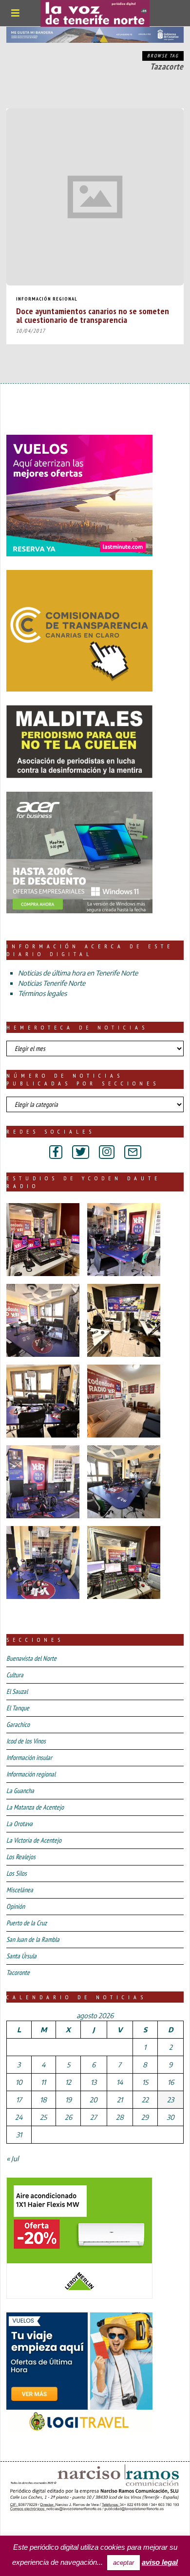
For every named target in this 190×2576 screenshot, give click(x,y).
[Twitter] (81, 1152)
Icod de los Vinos (26, 1741)
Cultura (15, 1675)
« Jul (12, 2159)
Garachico (18, 1724)
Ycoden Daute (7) (78, 2527)
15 (145, 2082)
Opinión (16, 1906)
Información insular (29, 1758)
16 (171, 2082)
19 (68, 2100)
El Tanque (18, 1708)
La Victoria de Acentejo (34, 1840)
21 (120, 2100)
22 (145, 2100)
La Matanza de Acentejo (35, 1807)
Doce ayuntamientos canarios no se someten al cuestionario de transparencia (93, 315)
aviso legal (160, 2562)
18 (43, 2100)
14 (120, 2082)
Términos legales (42, 993)
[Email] (133, 1152)
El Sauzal (17, 1691)
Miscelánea (20, 1890)
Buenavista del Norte (31, 1658)
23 (171, 2100)
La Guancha (20, 1791)
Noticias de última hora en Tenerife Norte (78, 973)
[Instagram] (107, 1152)
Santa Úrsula (21, 1956)
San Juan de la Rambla (33, 1939)
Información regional (47, 299)
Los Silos (17, 1873)
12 (68, 2082)
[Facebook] (56, 1152)
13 (94, 2082)
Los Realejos (21, 1857)
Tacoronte (18, 1972)
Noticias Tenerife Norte (52, 983)
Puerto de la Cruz (27, 1923)
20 (94, 2100)
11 (43, 2082)
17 (19, 2100)
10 (19, 2082)
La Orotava (19, 1824)
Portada (23, 2527)
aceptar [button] (123, 2563)
